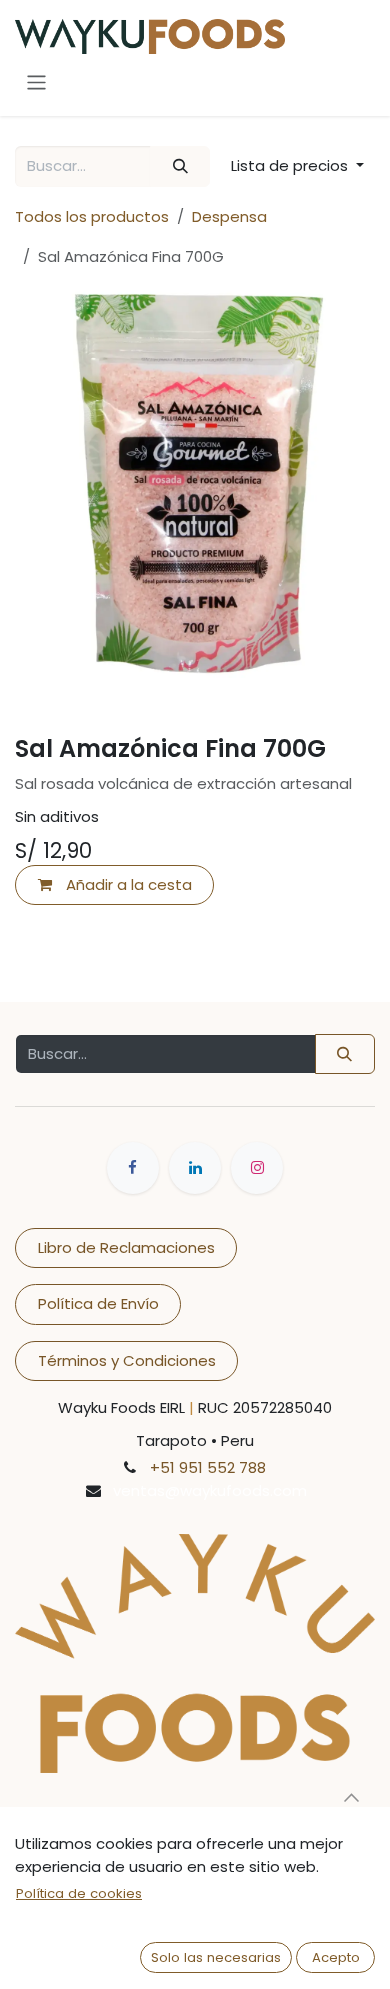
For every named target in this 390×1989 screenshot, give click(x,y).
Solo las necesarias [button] (216, 1957)
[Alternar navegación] (36, 82)
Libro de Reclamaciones (126, 1247)
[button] (297, 166)
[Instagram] (257, 1168)
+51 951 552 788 (208, 1467)
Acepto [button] (336, 1957)
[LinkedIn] (195, 1168)
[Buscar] (180, 166)
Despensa (229, 216)
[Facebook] (133, 1168)
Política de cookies (79, 1893)
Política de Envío (98, 1303)
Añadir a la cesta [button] (127, 884)
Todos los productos (92, 216)
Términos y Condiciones (127, 1360)
